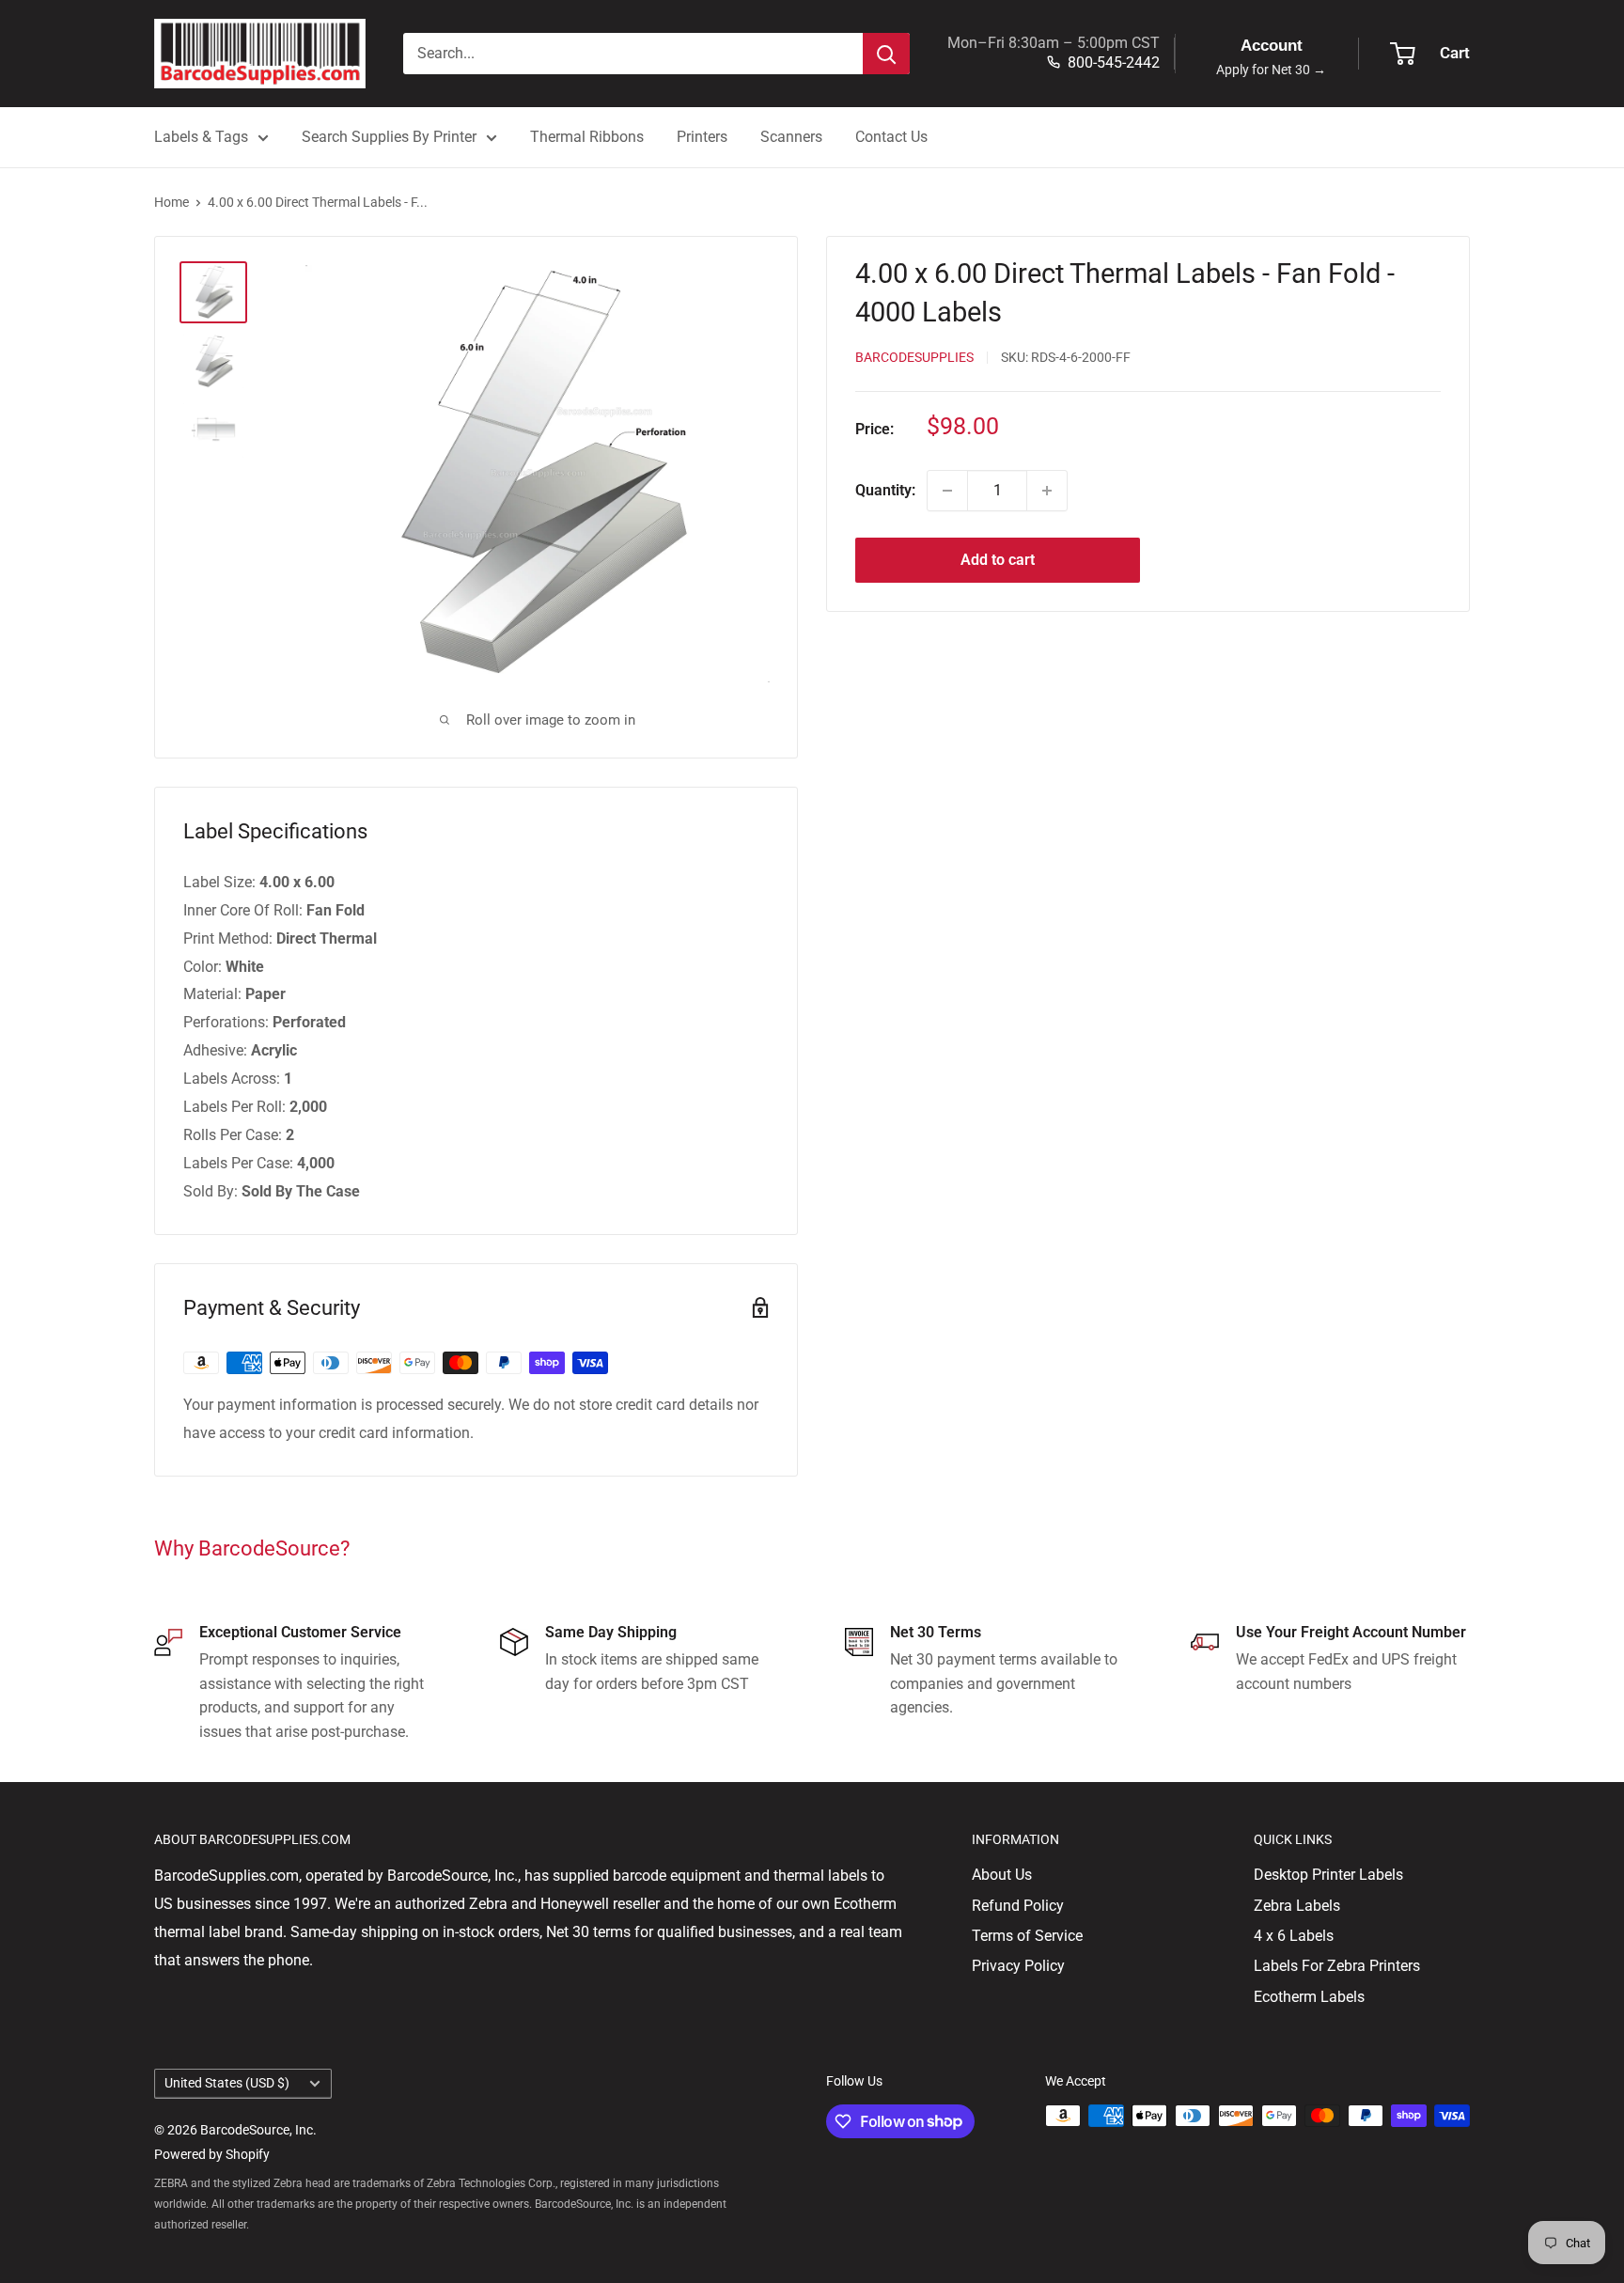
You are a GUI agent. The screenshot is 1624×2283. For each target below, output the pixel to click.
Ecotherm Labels (1309, 1997)
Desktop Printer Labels (1328, 1875)
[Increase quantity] (1047, 491)
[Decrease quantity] (947, 491)
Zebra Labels (1297, 1906)
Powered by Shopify (212, 2154)
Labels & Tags (201, 137)
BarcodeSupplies (914, 358)
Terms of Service (1027, 1936)
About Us (1002, 1875)
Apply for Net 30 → (1271, 70)
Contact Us (891, 137)
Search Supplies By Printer (389, 137)
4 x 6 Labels (1294, 1936)
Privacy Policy (1018, 1966)
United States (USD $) (227, 2083)
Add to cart (998, 560)
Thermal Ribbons (587, 137)
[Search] (886, 54)
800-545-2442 (1114, 63)
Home (172, 202)
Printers (702, 137)
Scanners (791, 137)
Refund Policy (1018, 1906)
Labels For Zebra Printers (1337, 1966)
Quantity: (885, 490)
